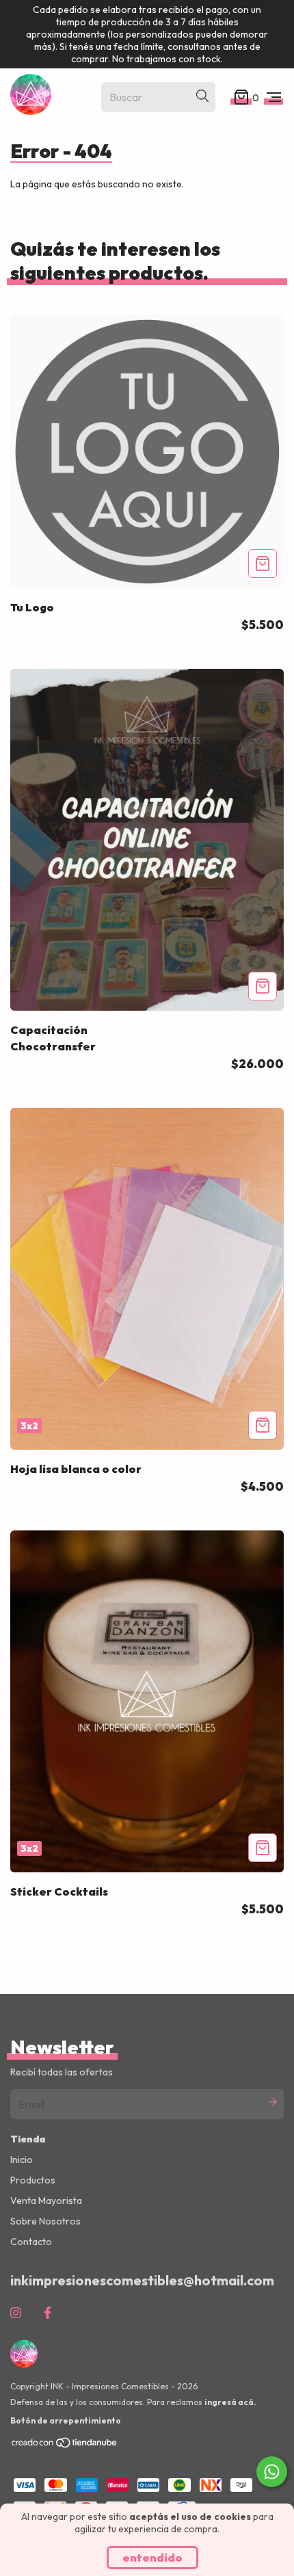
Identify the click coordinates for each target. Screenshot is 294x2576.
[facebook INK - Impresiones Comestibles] (48, 2313)
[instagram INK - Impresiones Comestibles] (16, 2313)
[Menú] (274, 97)
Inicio (22, 2160)
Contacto (31, 2242)
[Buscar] (202, 96)
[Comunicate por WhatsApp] (272, 2472)
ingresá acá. (230, 2402)
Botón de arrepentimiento (66, 2420)
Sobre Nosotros (45, 2221)
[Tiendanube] (65, 2446)
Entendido (152, 2558)
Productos (33, 2180)
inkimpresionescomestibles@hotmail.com (142, 2280)
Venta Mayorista (46, 2201)
